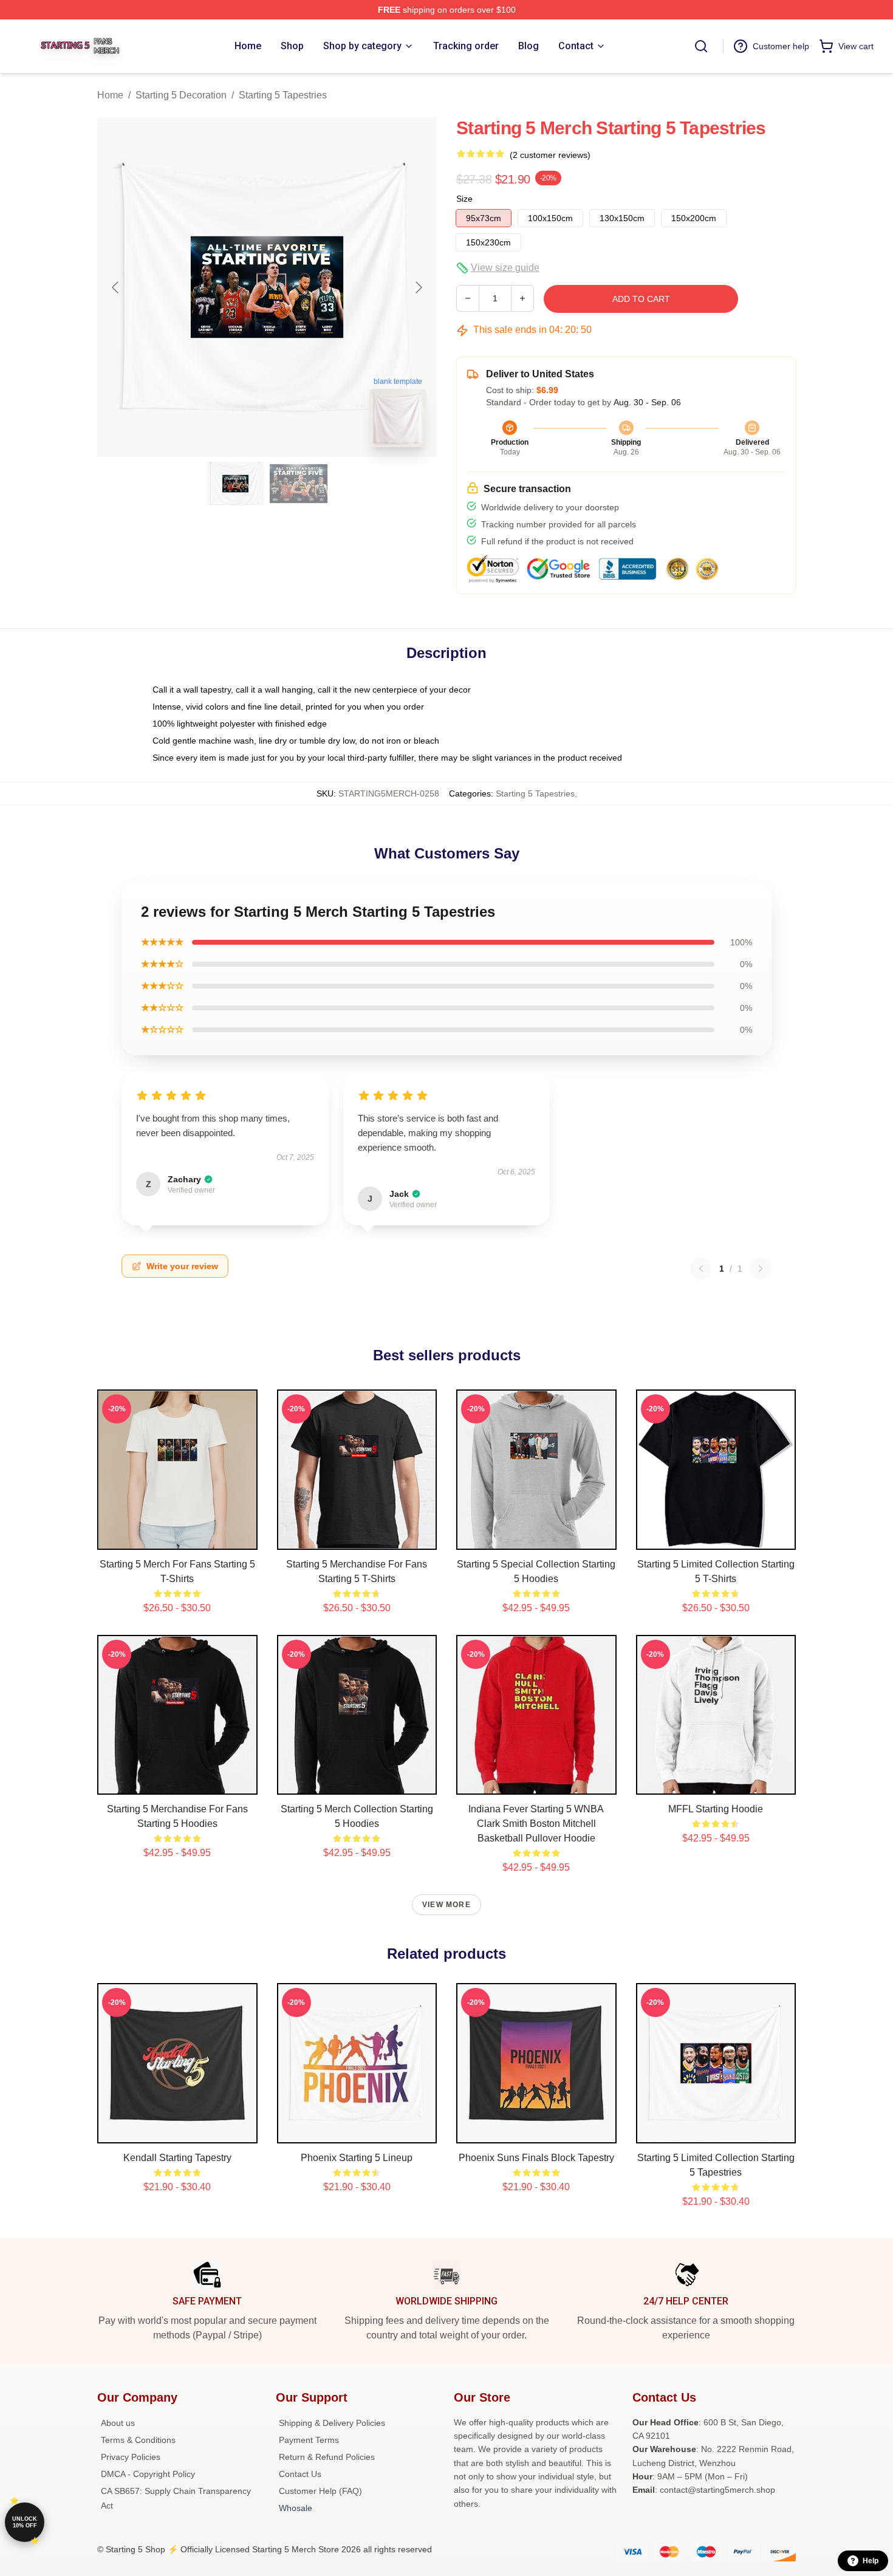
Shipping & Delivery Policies (332, 2423)
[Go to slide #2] (299, 484)
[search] (701, 46)
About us (118, 2423)
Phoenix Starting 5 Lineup (357, 2158)
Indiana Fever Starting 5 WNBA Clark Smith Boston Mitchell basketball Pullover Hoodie (536, 1824)
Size (464, 199)
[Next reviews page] (761, 1269)
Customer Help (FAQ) (320, 2491)
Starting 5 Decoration (181, 95)
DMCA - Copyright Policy (148, 2474)
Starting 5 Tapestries (283, 95)
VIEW (177, 1538)
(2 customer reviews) (550, 155)
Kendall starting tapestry (177, 2158)
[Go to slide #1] (236, 484)
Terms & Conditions (138, 2440)
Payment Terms (309, 2440)
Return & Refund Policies (327, 2457)
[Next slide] (418, 287)
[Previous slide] (116, 287)
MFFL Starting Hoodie (716, 1809)
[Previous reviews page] (701, 1269)
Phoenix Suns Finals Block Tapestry (536, 2158)
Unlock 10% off (25, 2522)
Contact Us (300, 2474)
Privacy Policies (131, 2457)
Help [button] (871, 2561)
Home (110, 95)
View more (446, 1905)
